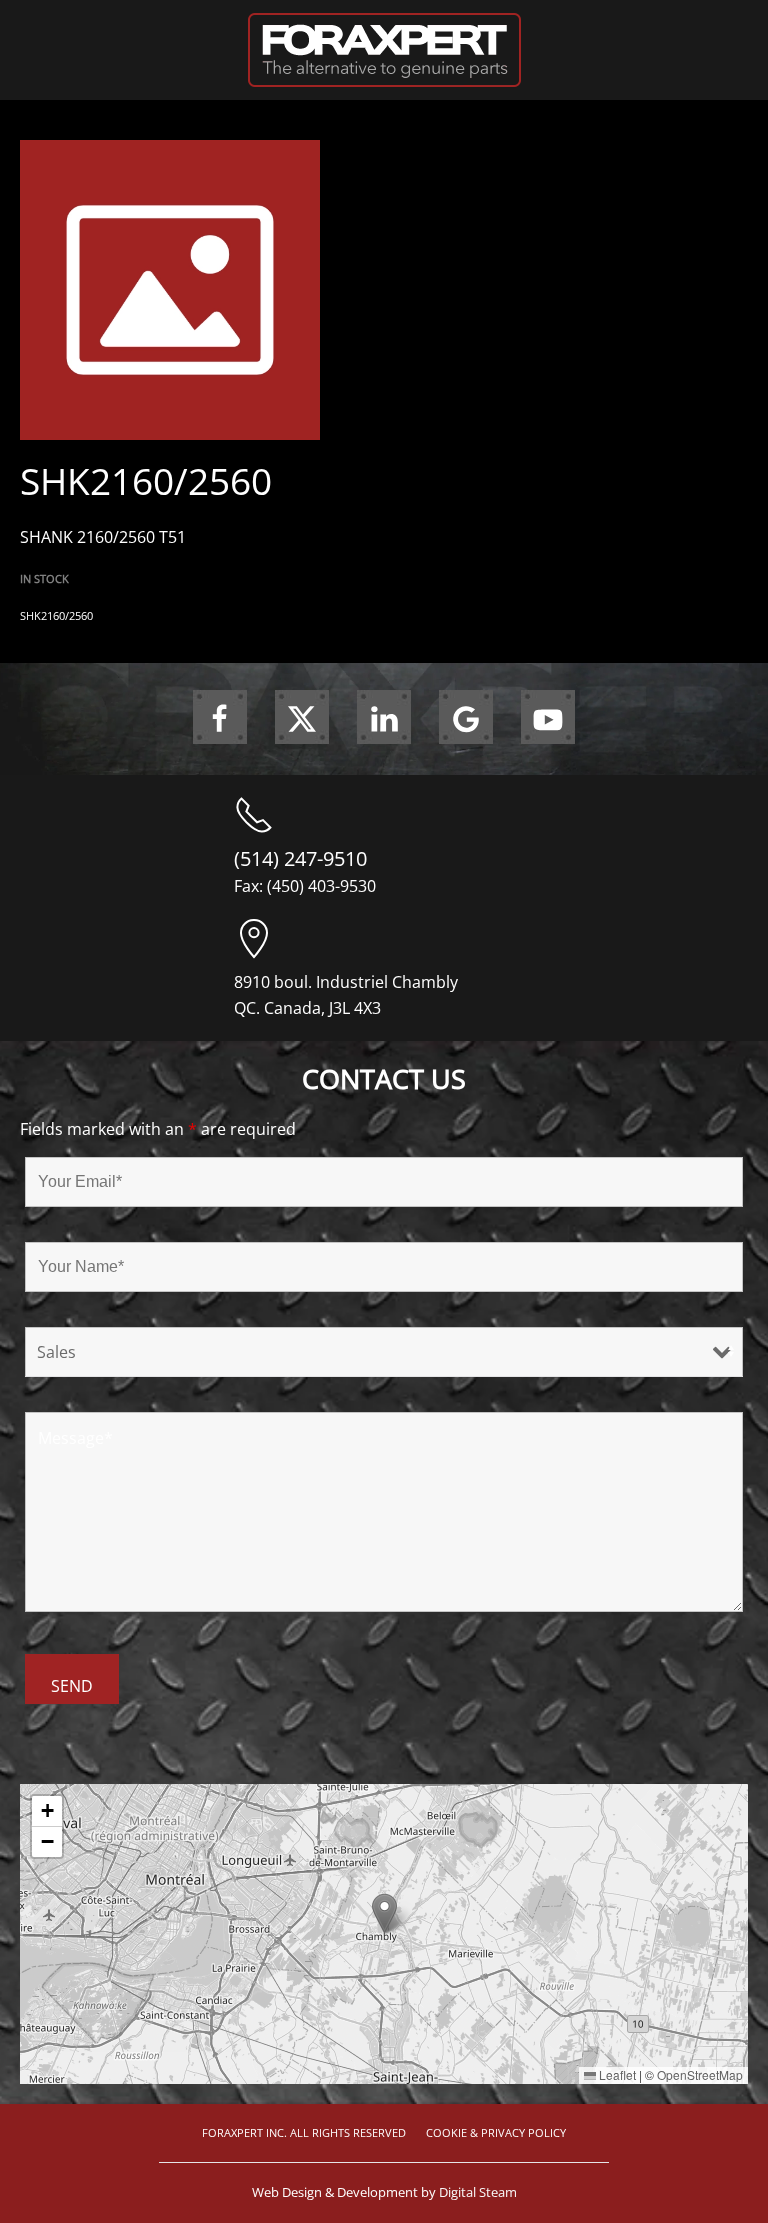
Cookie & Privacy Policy (496, 2132)
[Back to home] (384, 50)
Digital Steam (478, 2192)
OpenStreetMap (700, 2074)
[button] (384, 1913)
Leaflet (616, 2074)
